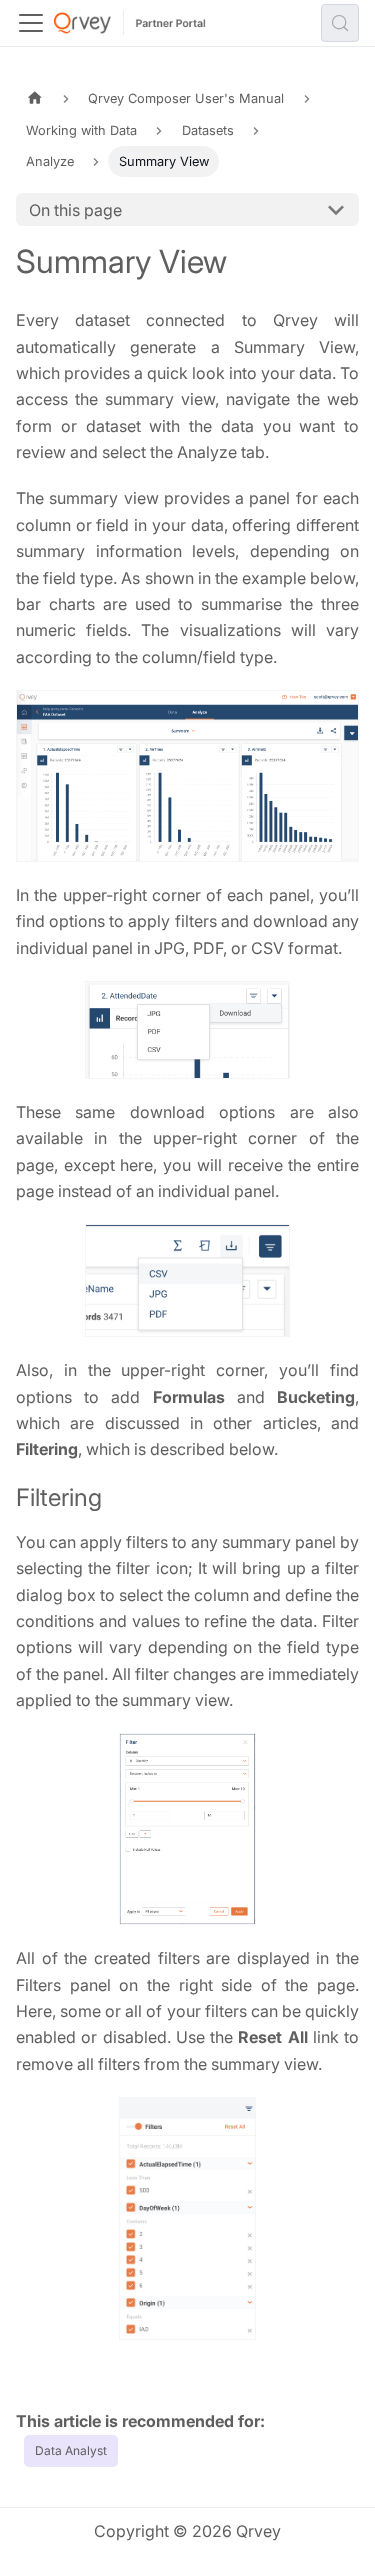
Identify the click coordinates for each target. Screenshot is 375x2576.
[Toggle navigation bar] (31, 23)
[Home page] (35, 98)
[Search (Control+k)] (340, 23)
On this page (75, 210)
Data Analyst (71, 2450)
